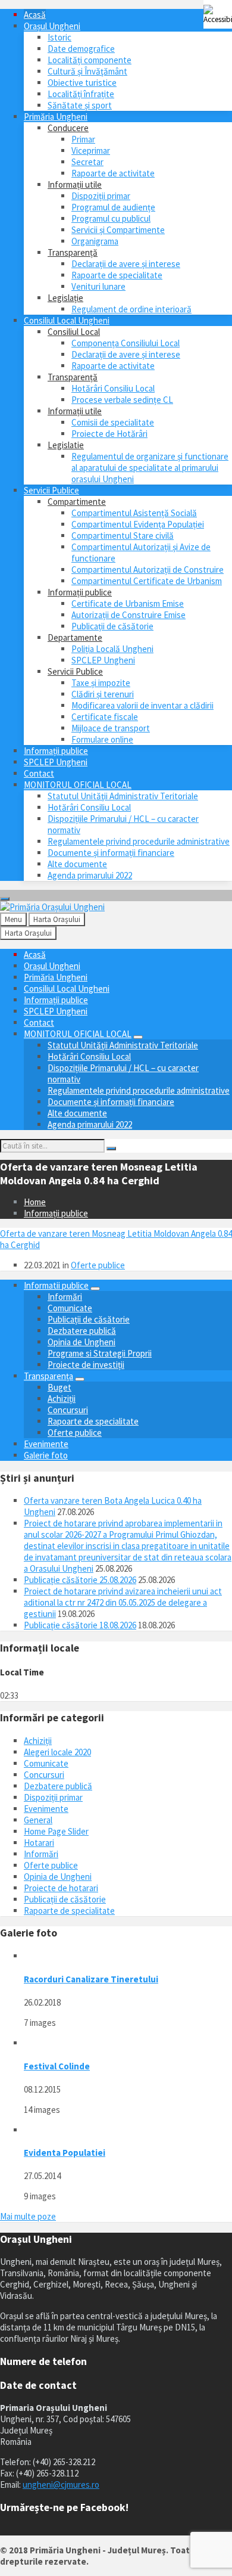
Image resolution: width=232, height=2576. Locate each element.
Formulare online (102, 739)
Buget (59, 1387)
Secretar (87, 162)
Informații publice (80, 592)
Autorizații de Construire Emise (128, 615)
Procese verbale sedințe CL (122, 400)
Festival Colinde (57, 2066)
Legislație (65, 298)
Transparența (48, 1376)
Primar (83, 139)
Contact (39, 773)
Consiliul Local (74, 332)
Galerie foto (46, 1455)
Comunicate (70, 1308)
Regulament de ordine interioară (131, 309)
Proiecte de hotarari (61, 1888)
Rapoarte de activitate (113, 173)
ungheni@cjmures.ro (61, 2485)
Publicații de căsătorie (112, 626)
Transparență (73, 252)
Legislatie (66, 445)
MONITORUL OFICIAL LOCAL (78, 785)
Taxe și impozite (101, 683)
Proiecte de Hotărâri (109, 434)
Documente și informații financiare (111, 853)
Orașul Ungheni (52, 26)
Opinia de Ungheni (81, 1342)
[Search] (111, 1149)
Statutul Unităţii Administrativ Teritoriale (123, 796)
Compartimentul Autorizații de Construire (148, 569)
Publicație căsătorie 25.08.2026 (80, 1580)
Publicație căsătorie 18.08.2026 (80, 1625)
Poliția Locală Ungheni (112, 649)
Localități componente (90, 60)
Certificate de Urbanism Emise (128, 603)
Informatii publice (56, 1285)
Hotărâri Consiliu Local (113, 388)
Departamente (75, 637)
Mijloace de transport (111, 728)
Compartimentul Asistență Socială (134, 513)
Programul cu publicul (111, 218)
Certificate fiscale (105, 717)
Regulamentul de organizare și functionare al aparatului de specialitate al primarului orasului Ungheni (150, 468)
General (38, 1820)
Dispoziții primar (101, 196)
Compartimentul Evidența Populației (138, 524)
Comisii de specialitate (113, 422)
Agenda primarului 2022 (90, 875)
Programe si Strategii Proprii (100, 1353)
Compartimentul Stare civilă (123, 536)
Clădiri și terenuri (103, 694)
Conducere (68, 128)
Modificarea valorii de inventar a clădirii (142, 705)
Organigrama (95, 241)
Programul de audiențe (113, 207)
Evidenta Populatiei (65, 2153)
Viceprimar (91, 150)
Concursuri (68, 1410)
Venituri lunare (98, 286)
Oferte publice (98, 1265)
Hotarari (39, 1843)
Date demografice (81, 49)
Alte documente (77, 864)
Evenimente (46, 1444)
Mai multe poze (28, 2216)
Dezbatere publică (82, 1331)
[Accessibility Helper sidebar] (218, 14)
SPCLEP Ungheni (103, 660)
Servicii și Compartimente (118, 230)
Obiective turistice (82, 83)
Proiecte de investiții (86, 1365)
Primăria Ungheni (56, 117)
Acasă (35, 15)
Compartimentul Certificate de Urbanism (147, 581)
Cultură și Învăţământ (87, 71)
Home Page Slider (56, 1831)
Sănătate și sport (80, 105)
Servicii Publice (51, 490)
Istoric (59, 37)
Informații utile (75, 184)
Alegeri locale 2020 (57, 1752)
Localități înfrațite (81, 94)
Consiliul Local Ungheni (67, 320)
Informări (65, 1297)
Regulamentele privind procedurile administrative (139, 841)
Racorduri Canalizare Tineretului (91, 1979)
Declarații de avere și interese (126, 264)
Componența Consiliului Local (126, 343)
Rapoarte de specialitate (117, 275)
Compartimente (77, 502)
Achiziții (62, 1399)
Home (35, 1202)
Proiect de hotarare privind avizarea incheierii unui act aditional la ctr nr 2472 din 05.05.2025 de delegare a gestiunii (123, 1602)
